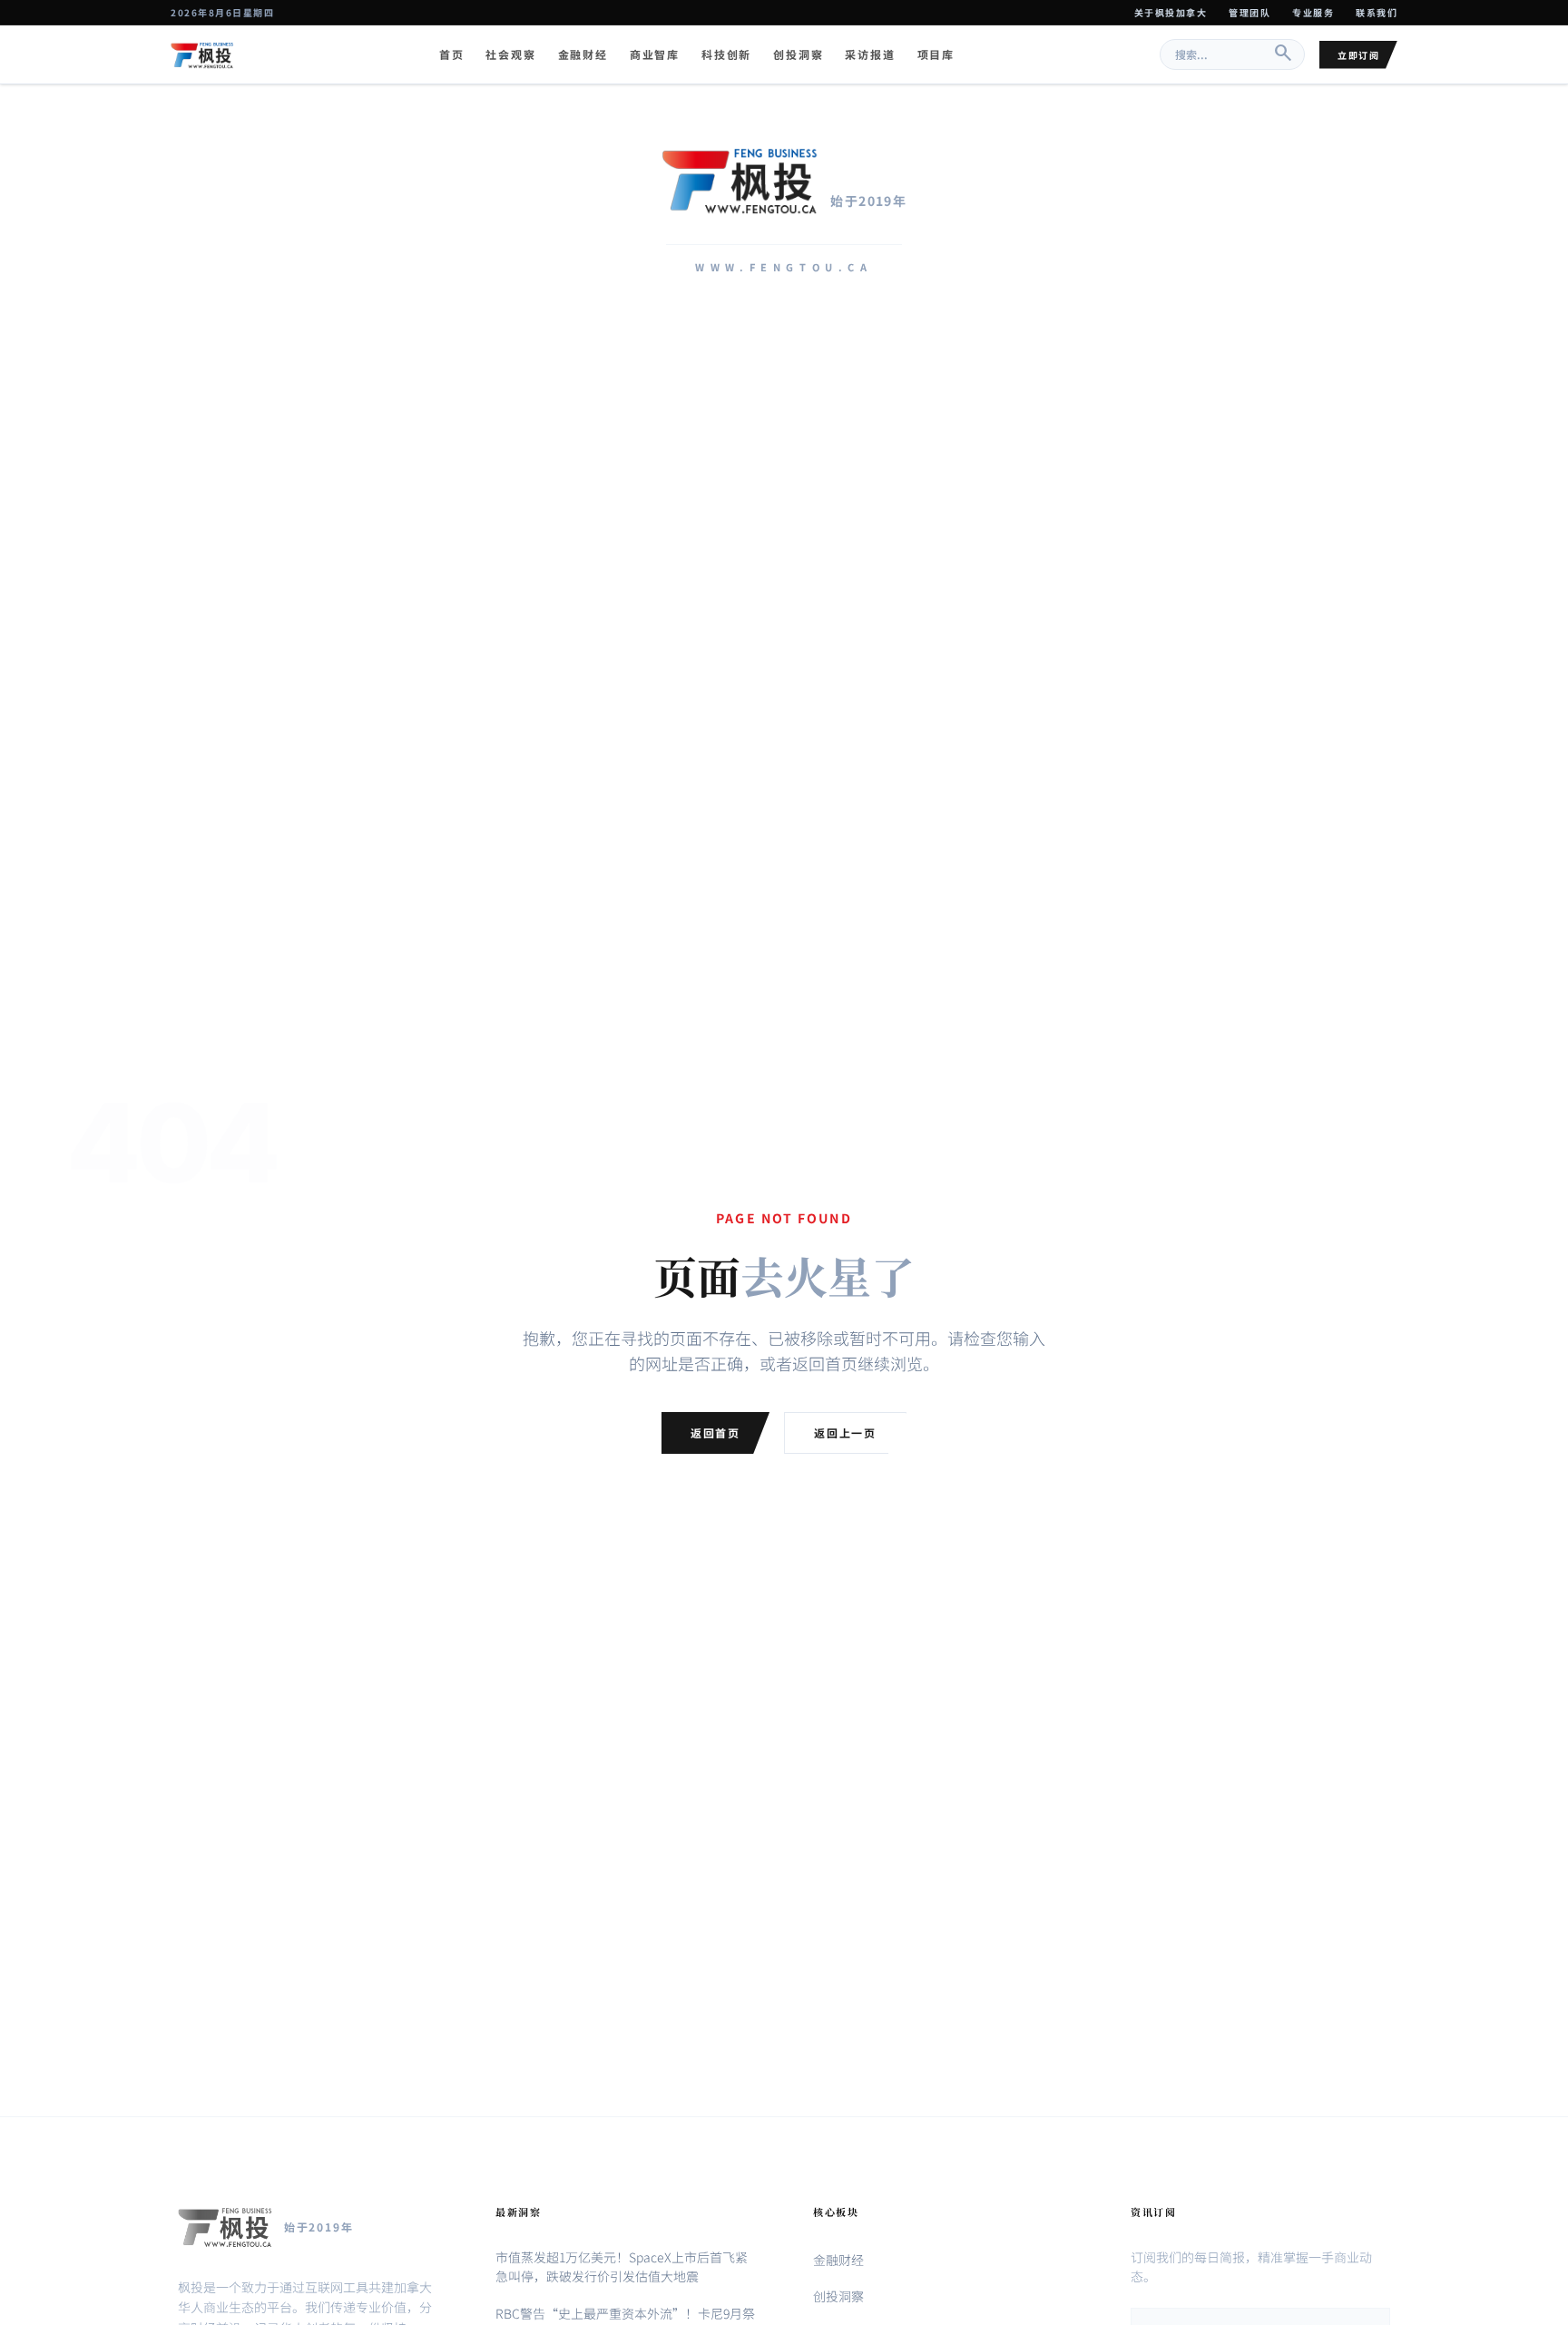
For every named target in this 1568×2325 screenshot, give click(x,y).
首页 (452, 54)
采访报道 (870, 54)
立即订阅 (1358, 55)
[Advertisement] (784, 498)
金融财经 (583, 54)
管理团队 (1249, 12)
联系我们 (1377, 12)
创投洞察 (798, 54)
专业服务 (1313, 12)
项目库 (936, 54)
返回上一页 (845, 1432)
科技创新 (726, 54)
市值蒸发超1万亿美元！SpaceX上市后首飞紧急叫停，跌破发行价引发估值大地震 (622, 2266)
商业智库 (655, 54)
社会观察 (510, 54)
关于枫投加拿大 (1171, 12)
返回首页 (715, 1432)
